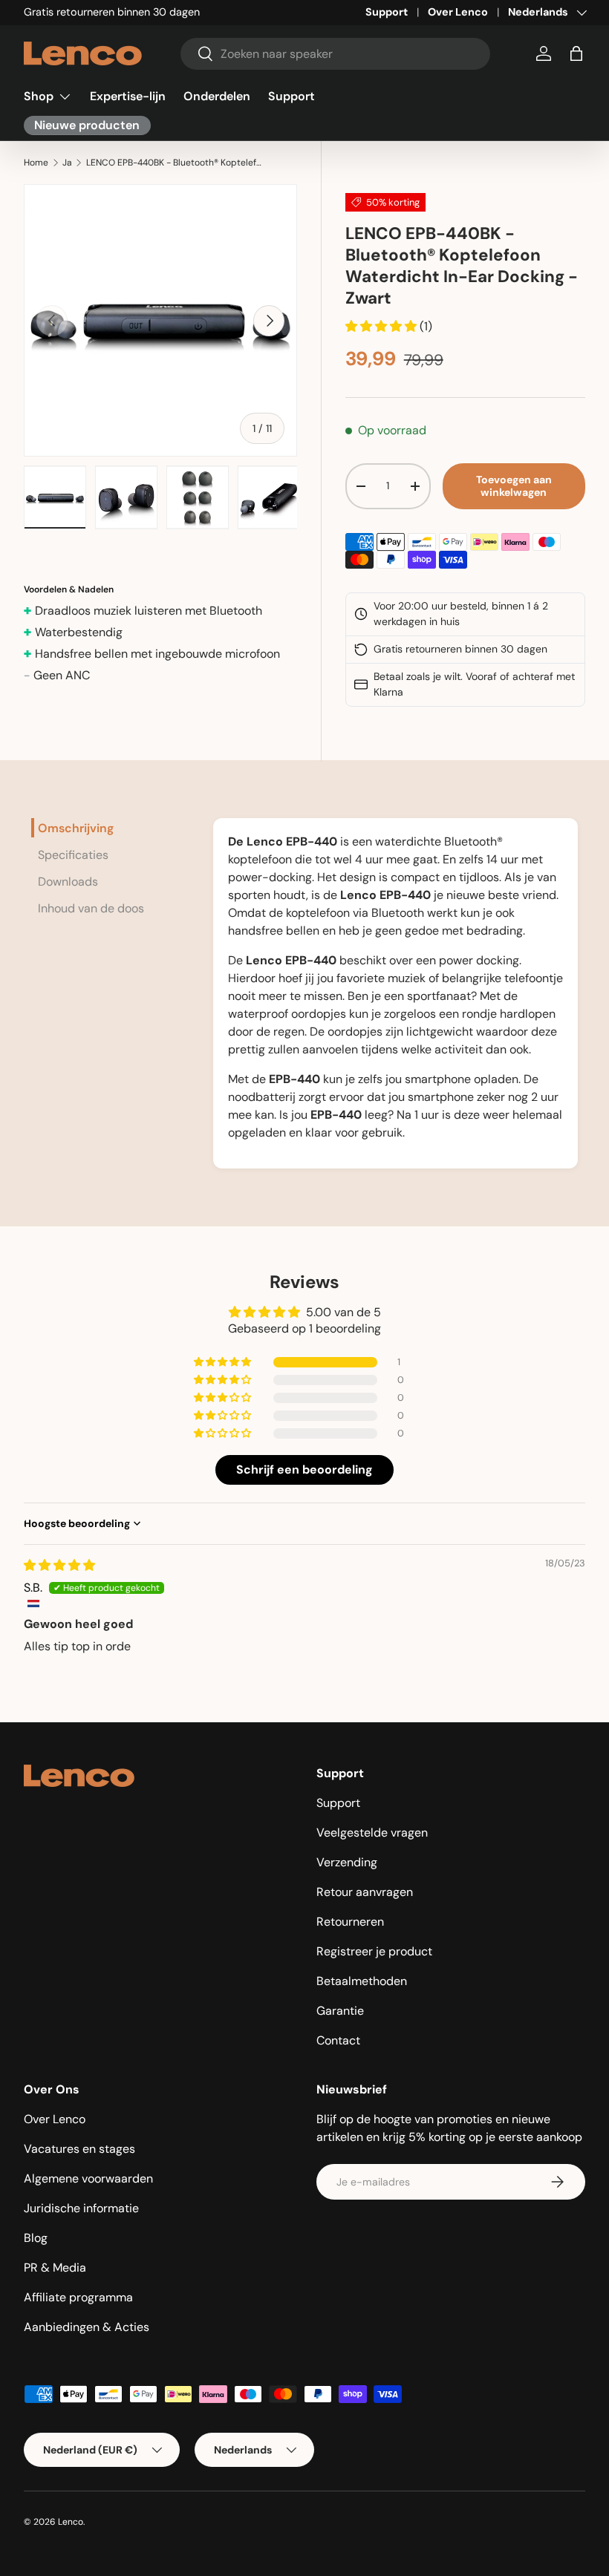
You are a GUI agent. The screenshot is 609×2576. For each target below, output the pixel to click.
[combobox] (335, 54)
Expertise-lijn (128, 96)
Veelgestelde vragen (372, 1833)
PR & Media (55, 2268)
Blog (36, 2238)
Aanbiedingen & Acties (87, 2327)
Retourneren (350, 1922)
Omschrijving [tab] (76, 828)
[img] (59, 1565)
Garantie (340, 2011)
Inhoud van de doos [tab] (91, 908)
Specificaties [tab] (73, 855)
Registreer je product (374, 1951)
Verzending (347, 1862)
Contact (338, 2040)
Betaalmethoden (362, 1981)
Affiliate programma (78, 2297)
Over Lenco (458, 12)
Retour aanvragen (365, 1892)
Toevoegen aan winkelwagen (514, 486)
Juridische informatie (81, 2208)
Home (36, 163)
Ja (67, 163)
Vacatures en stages (79, 2149)
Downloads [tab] (68, 882)
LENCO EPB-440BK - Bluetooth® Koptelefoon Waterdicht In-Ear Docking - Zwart (175, 163)
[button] (576, 53)
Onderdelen (217, 96)
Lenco (71, 2522)
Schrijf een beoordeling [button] (304, 1470)
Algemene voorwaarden (88, 2178)
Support (387, 12)
